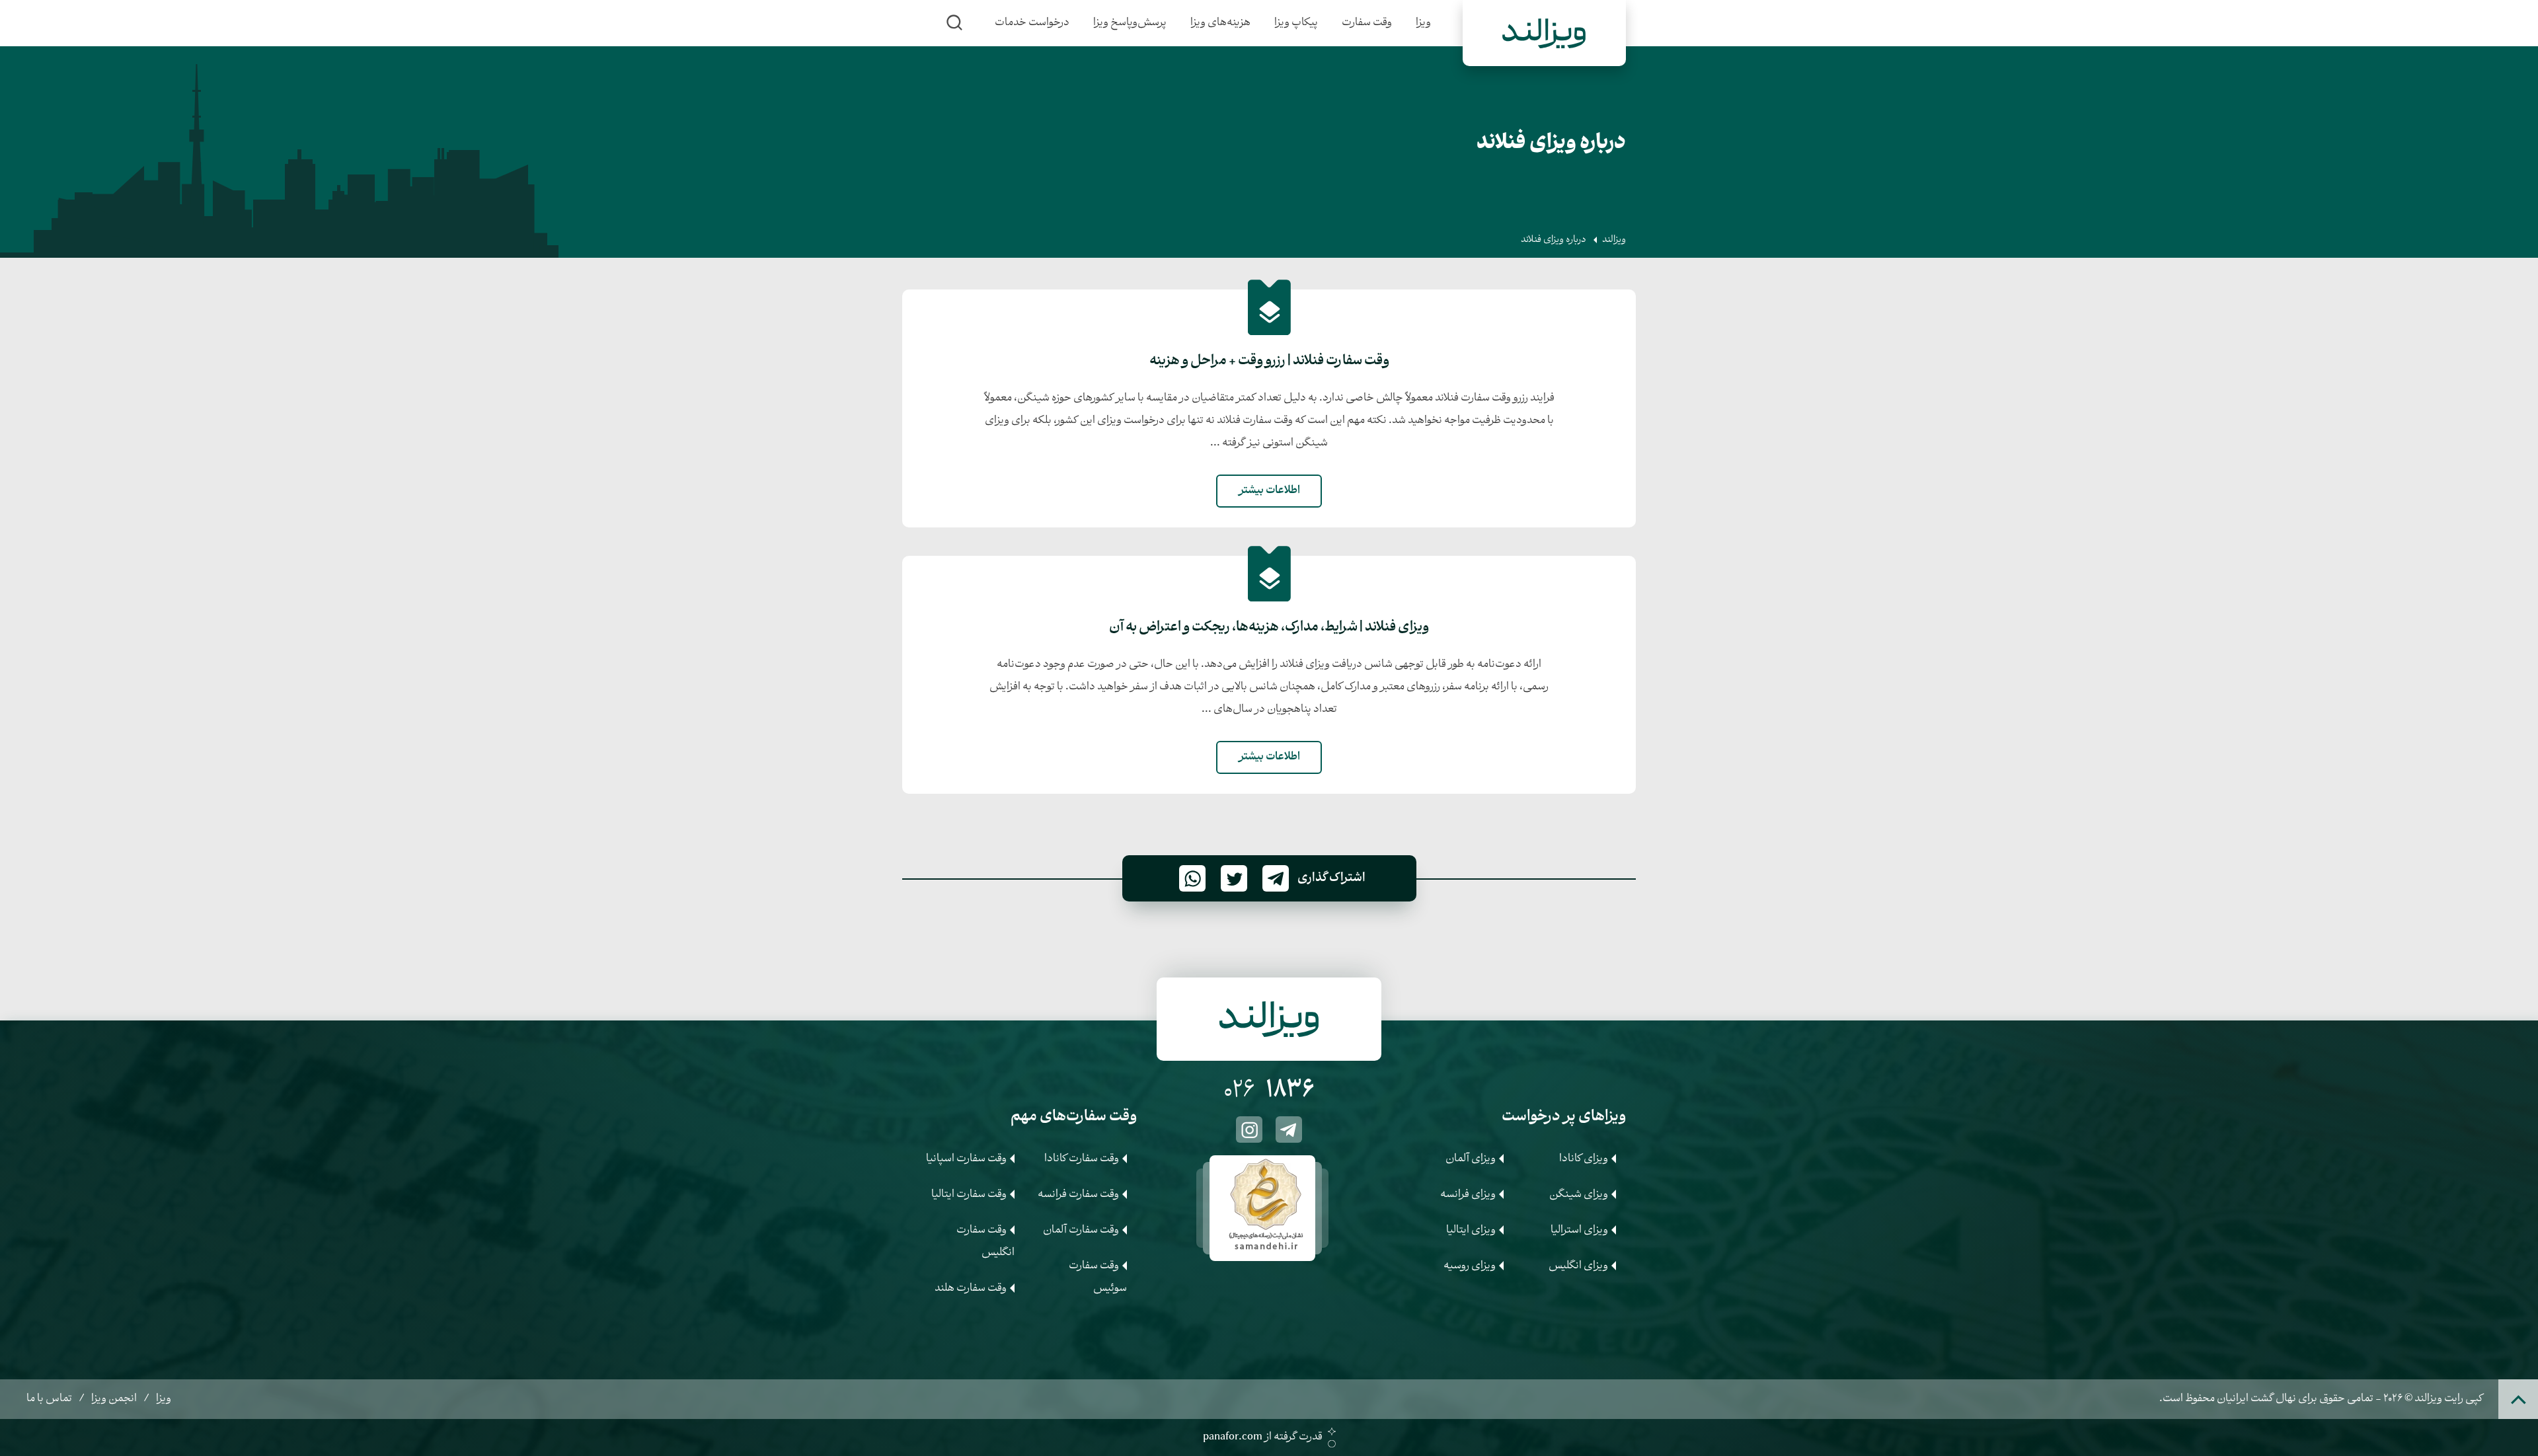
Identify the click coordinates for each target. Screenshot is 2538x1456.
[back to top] (2518, 1399)
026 (1269, 1092)
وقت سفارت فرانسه (1078, 1195)
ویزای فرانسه (1468, 1195)
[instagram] (1249, 1130)
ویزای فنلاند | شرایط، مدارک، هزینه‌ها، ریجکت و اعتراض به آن (1269, 628)
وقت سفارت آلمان (1081, 1230)
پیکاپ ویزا (1296, 23)
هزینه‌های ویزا (1220, 23)
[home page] (1544, 33)
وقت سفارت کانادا (1082, 1159)
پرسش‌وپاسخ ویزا (1130, 23)
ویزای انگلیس (1578, 1266)
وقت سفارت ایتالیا (969, 1195)
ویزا (1423, 23)
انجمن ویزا (114, 1399)
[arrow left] (1190, 1205)
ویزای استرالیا (1579, 1230)
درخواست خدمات (1032, 23)
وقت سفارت (1367, 23)
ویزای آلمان (1471, 1159)
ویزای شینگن (1579, 1195)
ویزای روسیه (1470, 1266)
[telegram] (1289, 1130)
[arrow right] (1348, 1205)
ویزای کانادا (1584, 1159)
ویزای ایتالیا (1471, 1230)
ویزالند (1614, 240)
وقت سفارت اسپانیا (966, 1159)
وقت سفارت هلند (971, 1288)
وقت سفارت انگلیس (985, 1242)
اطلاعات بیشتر (1269, 491)
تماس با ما (49, 1399)
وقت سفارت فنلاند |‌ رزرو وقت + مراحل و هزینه (1269, 362)
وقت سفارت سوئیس (1098, 1277)
